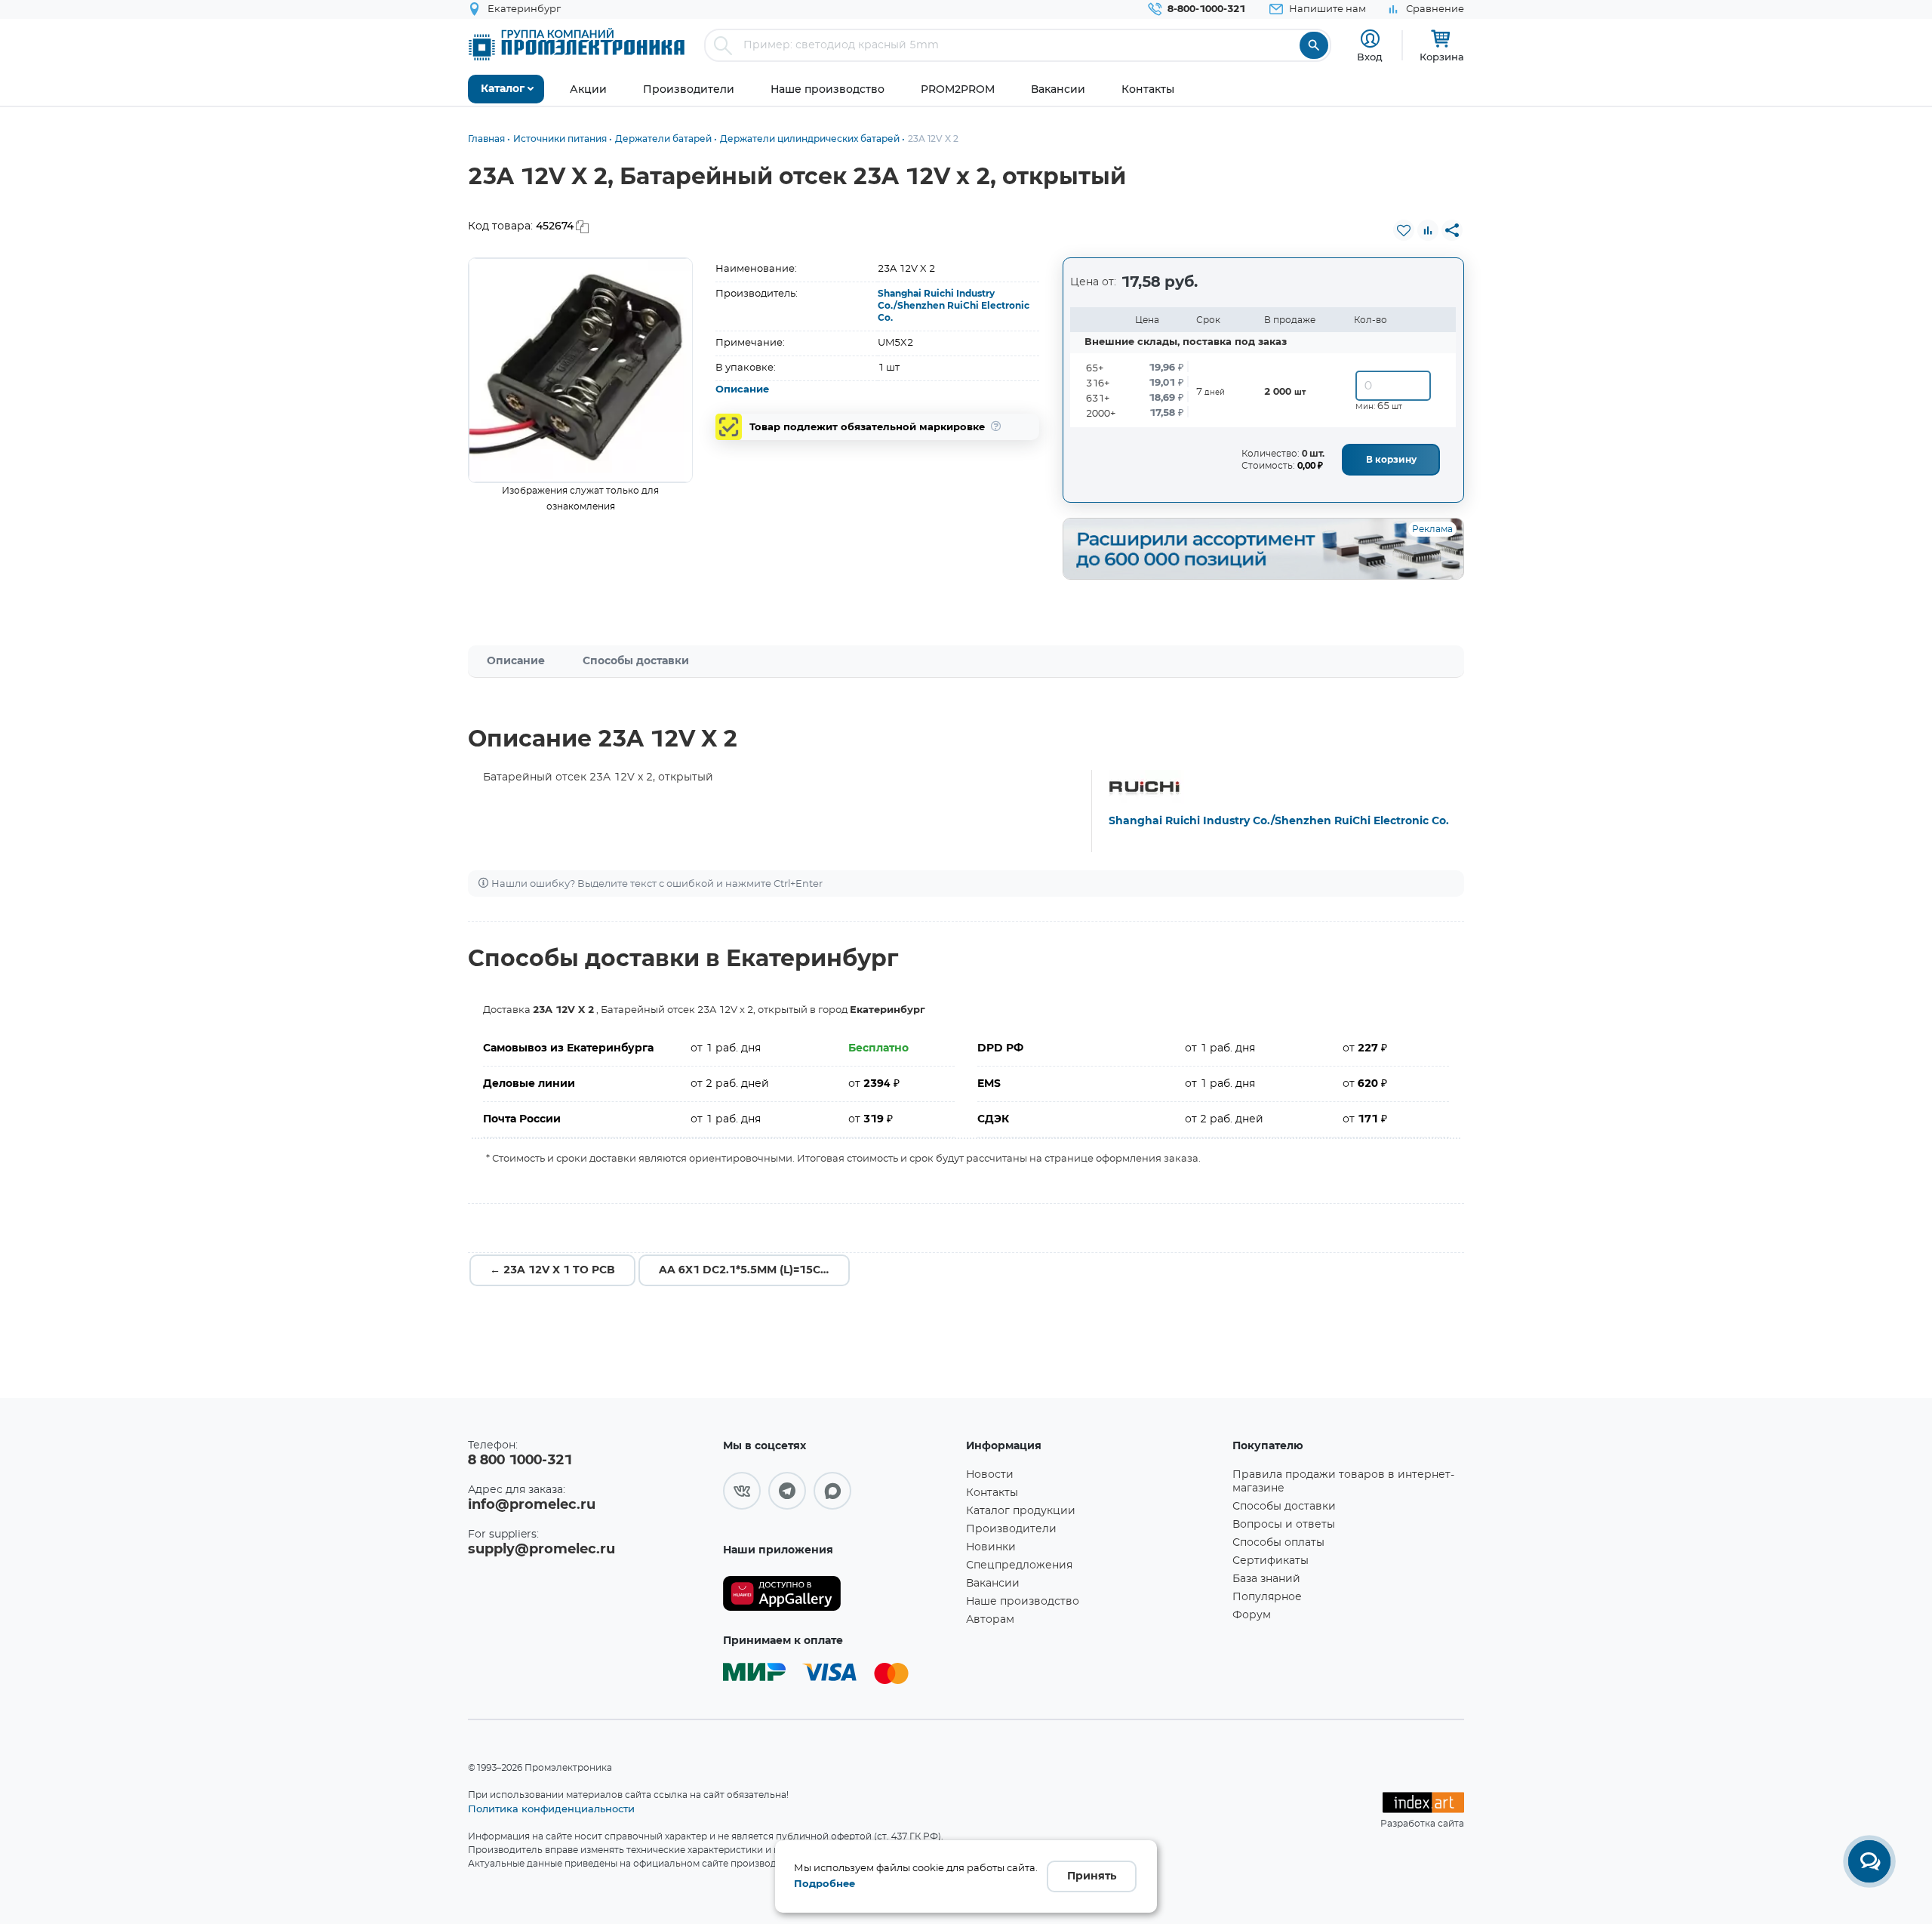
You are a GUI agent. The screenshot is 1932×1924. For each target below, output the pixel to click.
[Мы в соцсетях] (742, 1491)
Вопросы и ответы (1284, 1525)
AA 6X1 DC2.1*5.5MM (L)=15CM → (751, 1270)
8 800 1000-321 (520, 1461)
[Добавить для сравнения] (1428, 230)
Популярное (1267, 1597)
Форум (1252, 1615)
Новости (990, 1475)
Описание (742, 390)
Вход (1370, 57)
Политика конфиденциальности (551, 1809)
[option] (581, 370)
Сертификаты (1271, 1561)
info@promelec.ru (532, 1505)
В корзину (1391, 460)
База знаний (1266, 1579)
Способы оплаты (1278, 1543)
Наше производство (1023, 1602)
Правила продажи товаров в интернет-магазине (1343, 1482)
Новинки (991, 1547)
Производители (1011, 1529)
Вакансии (993, 1584)
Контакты (992, 1493)
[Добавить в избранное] (1404, 230)
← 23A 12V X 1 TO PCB (552, 1270)
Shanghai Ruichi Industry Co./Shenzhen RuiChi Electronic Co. (954, 306)
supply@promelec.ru (541, 1550)
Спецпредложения (1019, 1565)
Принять (1092, 1876)
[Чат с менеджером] (1869, 1861)
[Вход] (1370, 39)
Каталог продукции (1021, 1511)
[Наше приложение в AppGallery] (839, 1594)
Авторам (990, 1620)
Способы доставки (636, 661)
